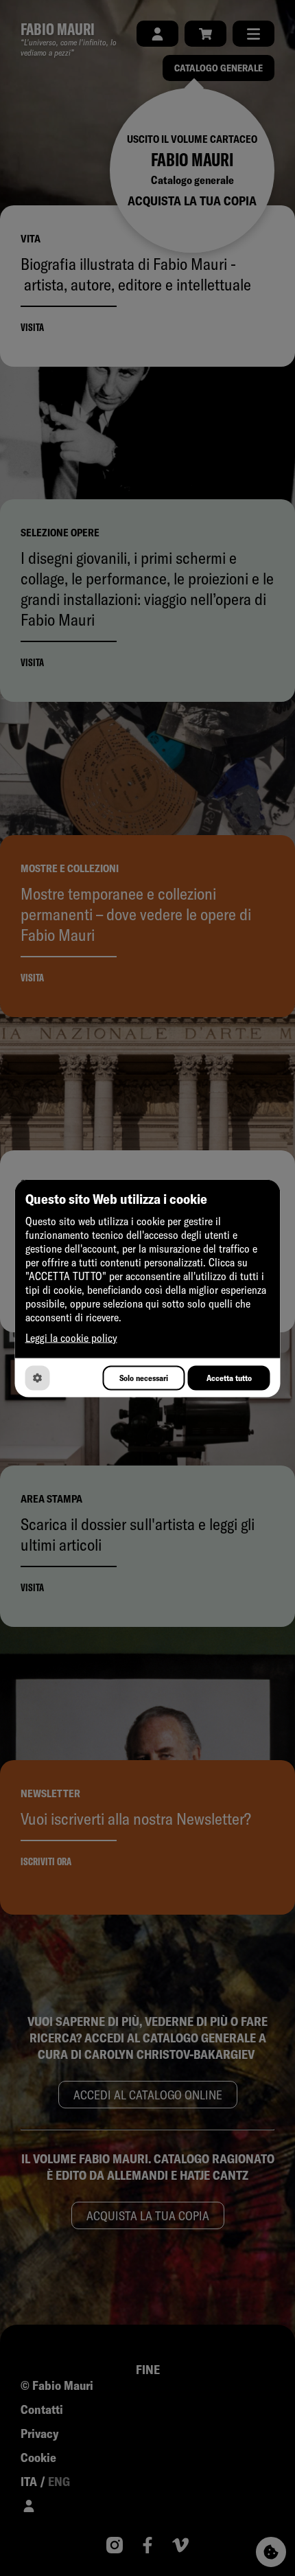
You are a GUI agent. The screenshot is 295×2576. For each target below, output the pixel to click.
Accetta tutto (229, 1378)
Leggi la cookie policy (71, 1337)
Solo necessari (144, 1378)
